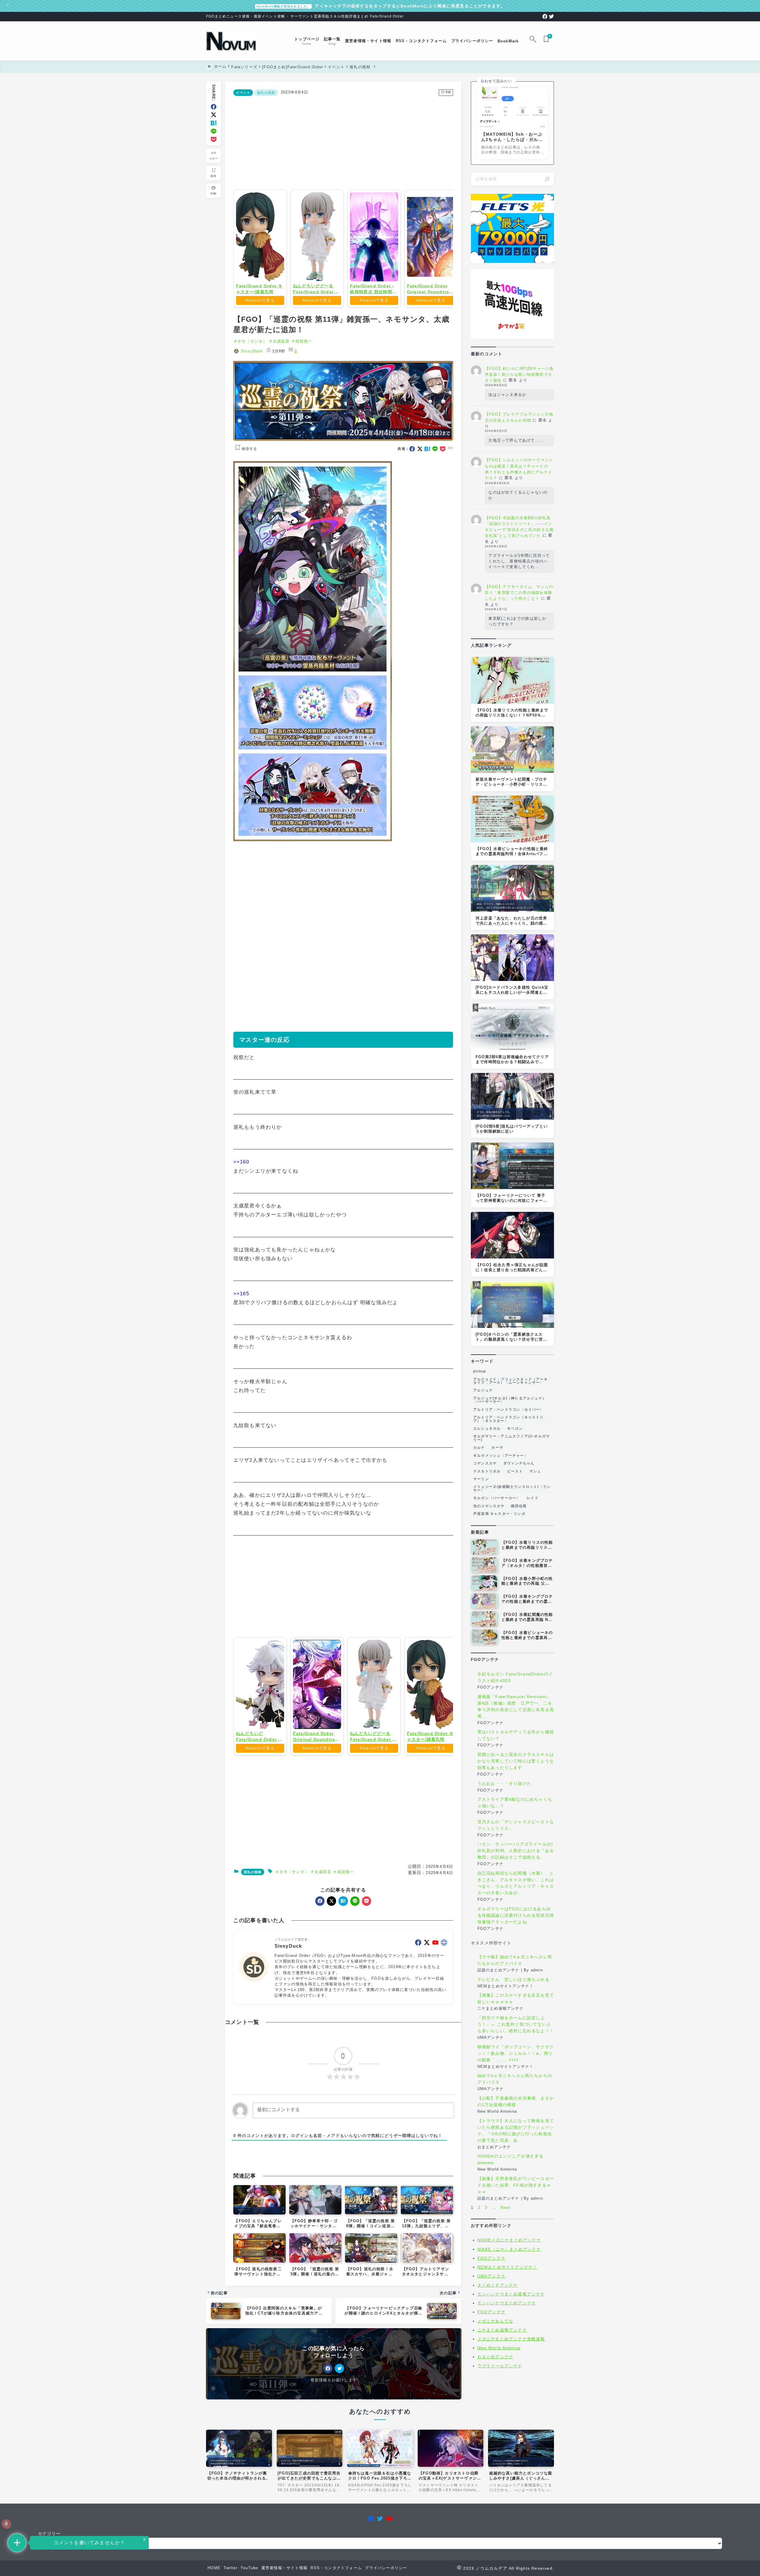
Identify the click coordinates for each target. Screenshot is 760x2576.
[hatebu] (214, 123)
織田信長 (519, 1506)
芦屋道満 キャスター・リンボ (499, 1514)
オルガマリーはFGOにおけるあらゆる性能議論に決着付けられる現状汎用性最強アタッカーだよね (516, 1915)
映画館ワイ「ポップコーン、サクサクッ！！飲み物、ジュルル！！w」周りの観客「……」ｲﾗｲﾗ (516, 2053)
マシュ (535, 1471)
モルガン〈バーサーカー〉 (497, 1498)
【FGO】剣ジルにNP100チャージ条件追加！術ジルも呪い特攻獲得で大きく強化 (519, 374)
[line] (214, 131)
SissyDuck (252, 351)
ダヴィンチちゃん (519, 1463)
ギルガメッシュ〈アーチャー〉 (501, 1456)
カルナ (479, 1448)
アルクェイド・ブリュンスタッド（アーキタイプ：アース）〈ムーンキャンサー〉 (510, 1381)
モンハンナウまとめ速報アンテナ (511, 2294)
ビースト (515, 1471)
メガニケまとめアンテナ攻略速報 (511, 2339)
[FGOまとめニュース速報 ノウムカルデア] (231, 41)
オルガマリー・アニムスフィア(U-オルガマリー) (512, 1438)
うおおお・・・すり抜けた (504, 1784)
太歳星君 (281, 341)
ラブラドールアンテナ (500, 2366)
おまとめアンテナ (495, 2357)
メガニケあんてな (495, 2321)
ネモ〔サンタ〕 (252, 341)
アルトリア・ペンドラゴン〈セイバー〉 (509, 1410)
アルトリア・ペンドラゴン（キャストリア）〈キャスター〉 (509, 1419)
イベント (243, 93)
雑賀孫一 (304, 341)
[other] (444, 2028)
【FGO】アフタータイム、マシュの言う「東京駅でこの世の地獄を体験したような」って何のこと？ (519, 593)
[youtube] (435, 2028)
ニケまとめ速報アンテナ (502, 2330)
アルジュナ (483, 1390)
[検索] (547, 179)
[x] (214, 115)
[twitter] (551, 16)
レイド (533, 1498)
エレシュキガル (487, 1429)
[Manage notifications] (6, 2524)
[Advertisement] (343, 142)
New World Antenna (499, 2348)
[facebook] (545, 16)
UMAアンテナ (491, 2276)
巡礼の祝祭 (266, 93)
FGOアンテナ (491, 2258)
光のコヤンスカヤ (489, 1506)
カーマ (497, 1448)
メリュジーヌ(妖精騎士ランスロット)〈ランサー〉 (512, 1488)
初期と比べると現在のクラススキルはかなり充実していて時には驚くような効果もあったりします (516, 1761)
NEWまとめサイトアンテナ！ (508, 2267)
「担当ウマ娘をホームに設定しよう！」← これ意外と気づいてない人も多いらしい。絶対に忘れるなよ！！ (516, 2024)
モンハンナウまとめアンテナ (507, 2303)
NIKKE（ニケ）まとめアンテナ (509, 2249)
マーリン (481, 1479)
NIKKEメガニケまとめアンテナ (509, 2240)
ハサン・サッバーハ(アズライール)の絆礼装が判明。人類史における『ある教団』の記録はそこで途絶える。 (516, 1851)
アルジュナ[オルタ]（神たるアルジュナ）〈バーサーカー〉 (510, 1400)
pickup (480, 1371)
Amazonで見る (260, 300)
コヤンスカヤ (485, 1463)
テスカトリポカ (487, 1471)
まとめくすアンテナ (498, 2285)
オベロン (515, 1429)
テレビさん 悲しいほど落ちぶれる (513, 1979)
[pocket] (214, 139)
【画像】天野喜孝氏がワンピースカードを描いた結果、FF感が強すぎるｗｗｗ (516, 2185)
